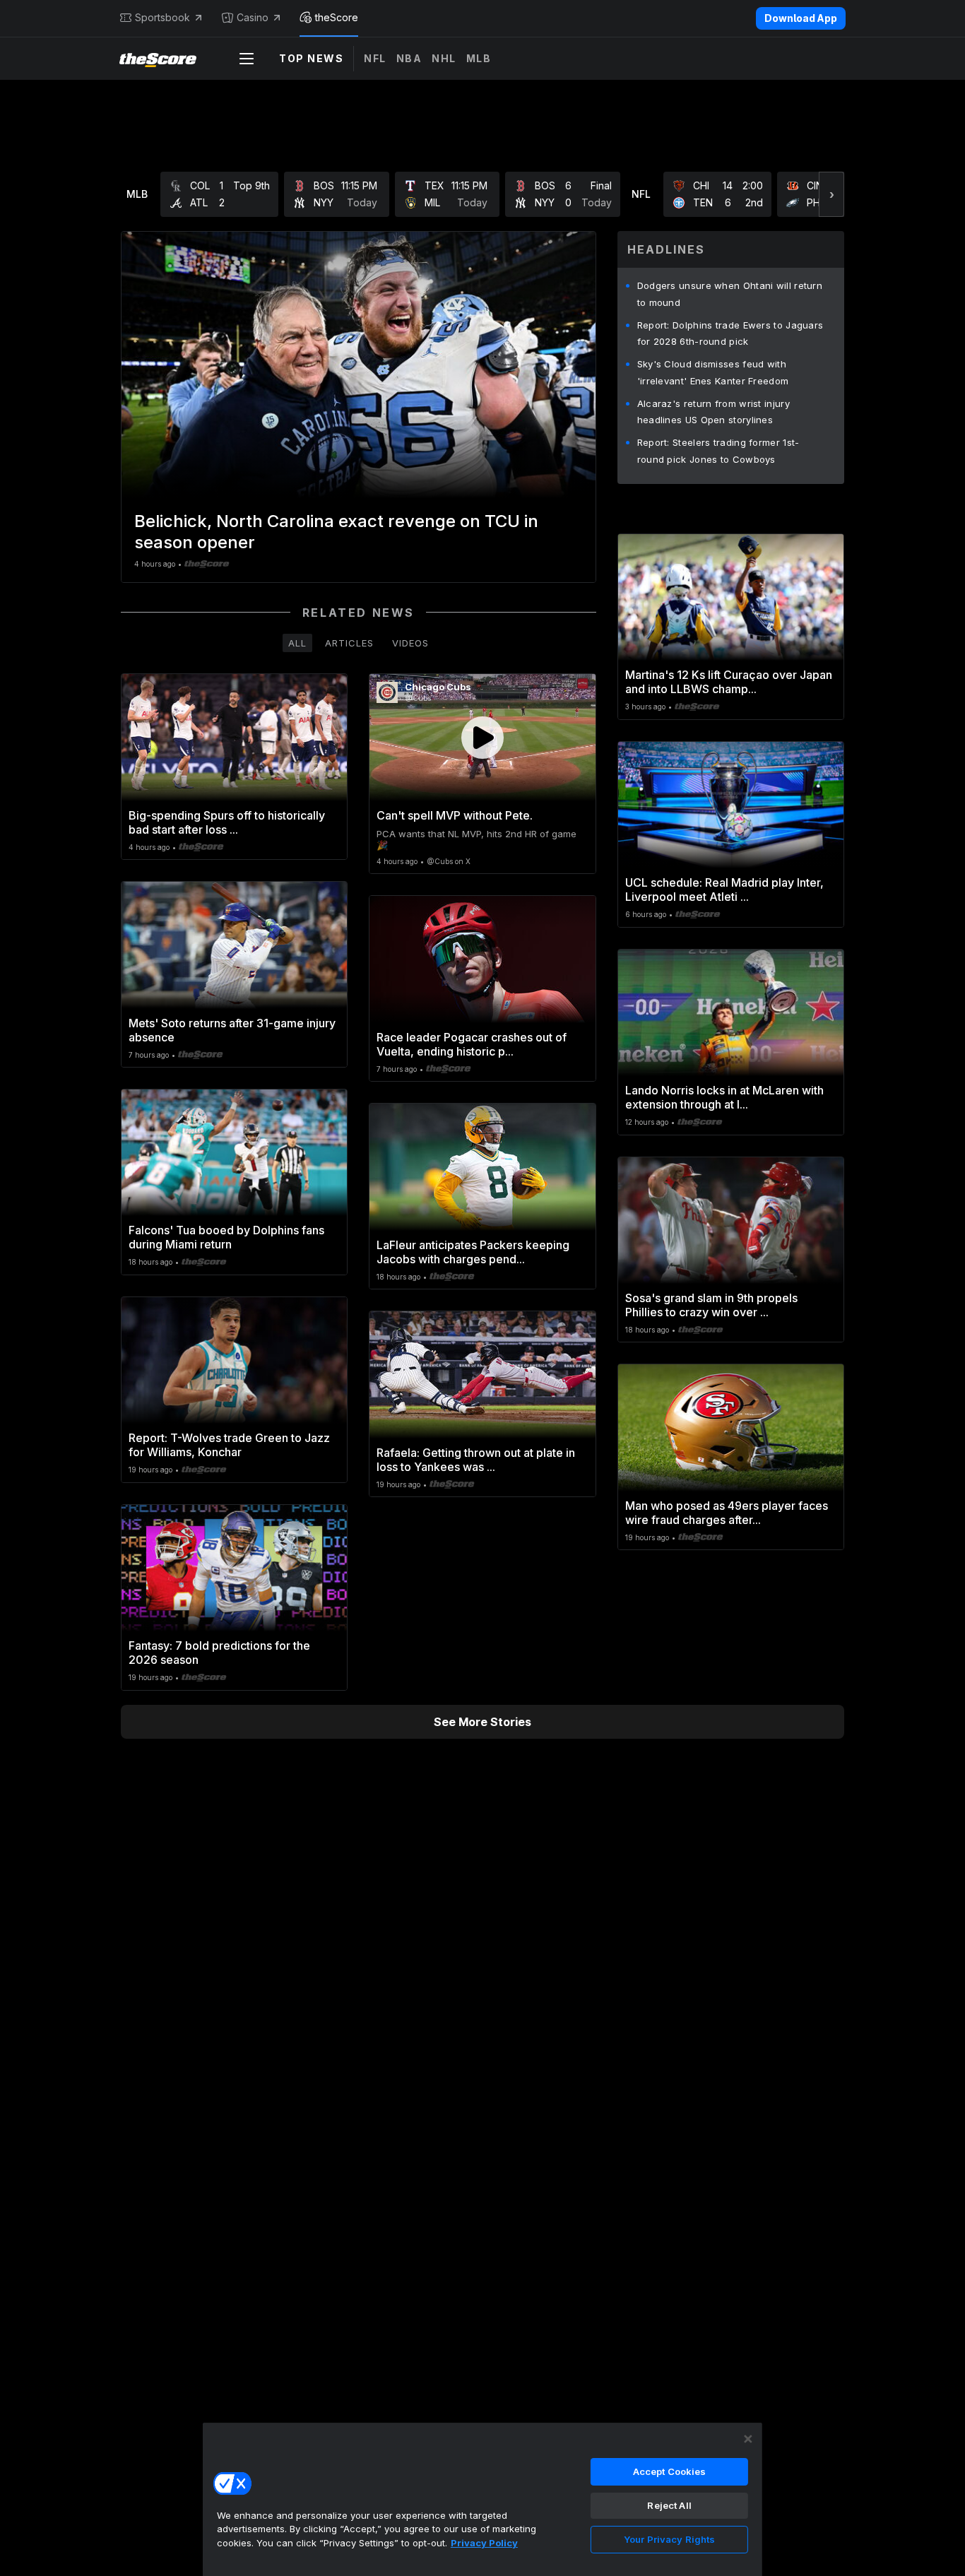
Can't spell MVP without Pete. (455, 815)
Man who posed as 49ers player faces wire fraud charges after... (727, 1513)
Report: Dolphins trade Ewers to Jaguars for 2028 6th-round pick (730, 333)
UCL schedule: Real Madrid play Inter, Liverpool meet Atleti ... (724, 890)
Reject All (669, 2505)
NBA (409, 58)
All (297, 643)
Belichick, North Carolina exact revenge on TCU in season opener (336, 532)
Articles (349, 643)
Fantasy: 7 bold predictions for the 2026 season (219, 1653)
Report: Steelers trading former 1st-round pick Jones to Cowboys (718, 451)
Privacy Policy (484, 2543)
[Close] (748, 2439)
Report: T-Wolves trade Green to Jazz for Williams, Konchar (229, 1445)
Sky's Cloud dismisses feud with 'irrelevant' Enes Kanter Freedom (713, 372)
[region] (482, 2499)
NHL (444, 58)
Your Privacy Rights (669, 2539)
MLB (479, 58)
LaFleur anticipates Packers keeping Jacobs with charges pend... (473, 1252)
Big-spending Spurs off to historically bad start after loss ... (227, 822)
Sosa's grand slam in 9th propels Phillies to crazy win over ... (711, 1305)
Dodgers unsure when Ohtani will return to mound (730, 294)
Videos (410, 643)
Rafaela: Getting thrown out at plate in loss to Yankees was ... (476, 1460)
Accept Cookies (670, 2471)
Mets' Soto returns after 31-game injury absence (232, 1030)
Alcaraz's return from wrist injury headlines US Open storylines (714, 412)
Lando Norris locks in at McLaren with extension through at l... (724, 1097)
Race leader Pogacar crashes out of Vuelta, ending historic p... (472, 1044)
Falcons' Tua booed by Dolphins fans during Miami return (226, 1237)
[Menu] (247, 59)
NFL (375, 58)
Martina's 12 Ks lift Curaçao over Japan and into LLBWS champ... (729, 682)
